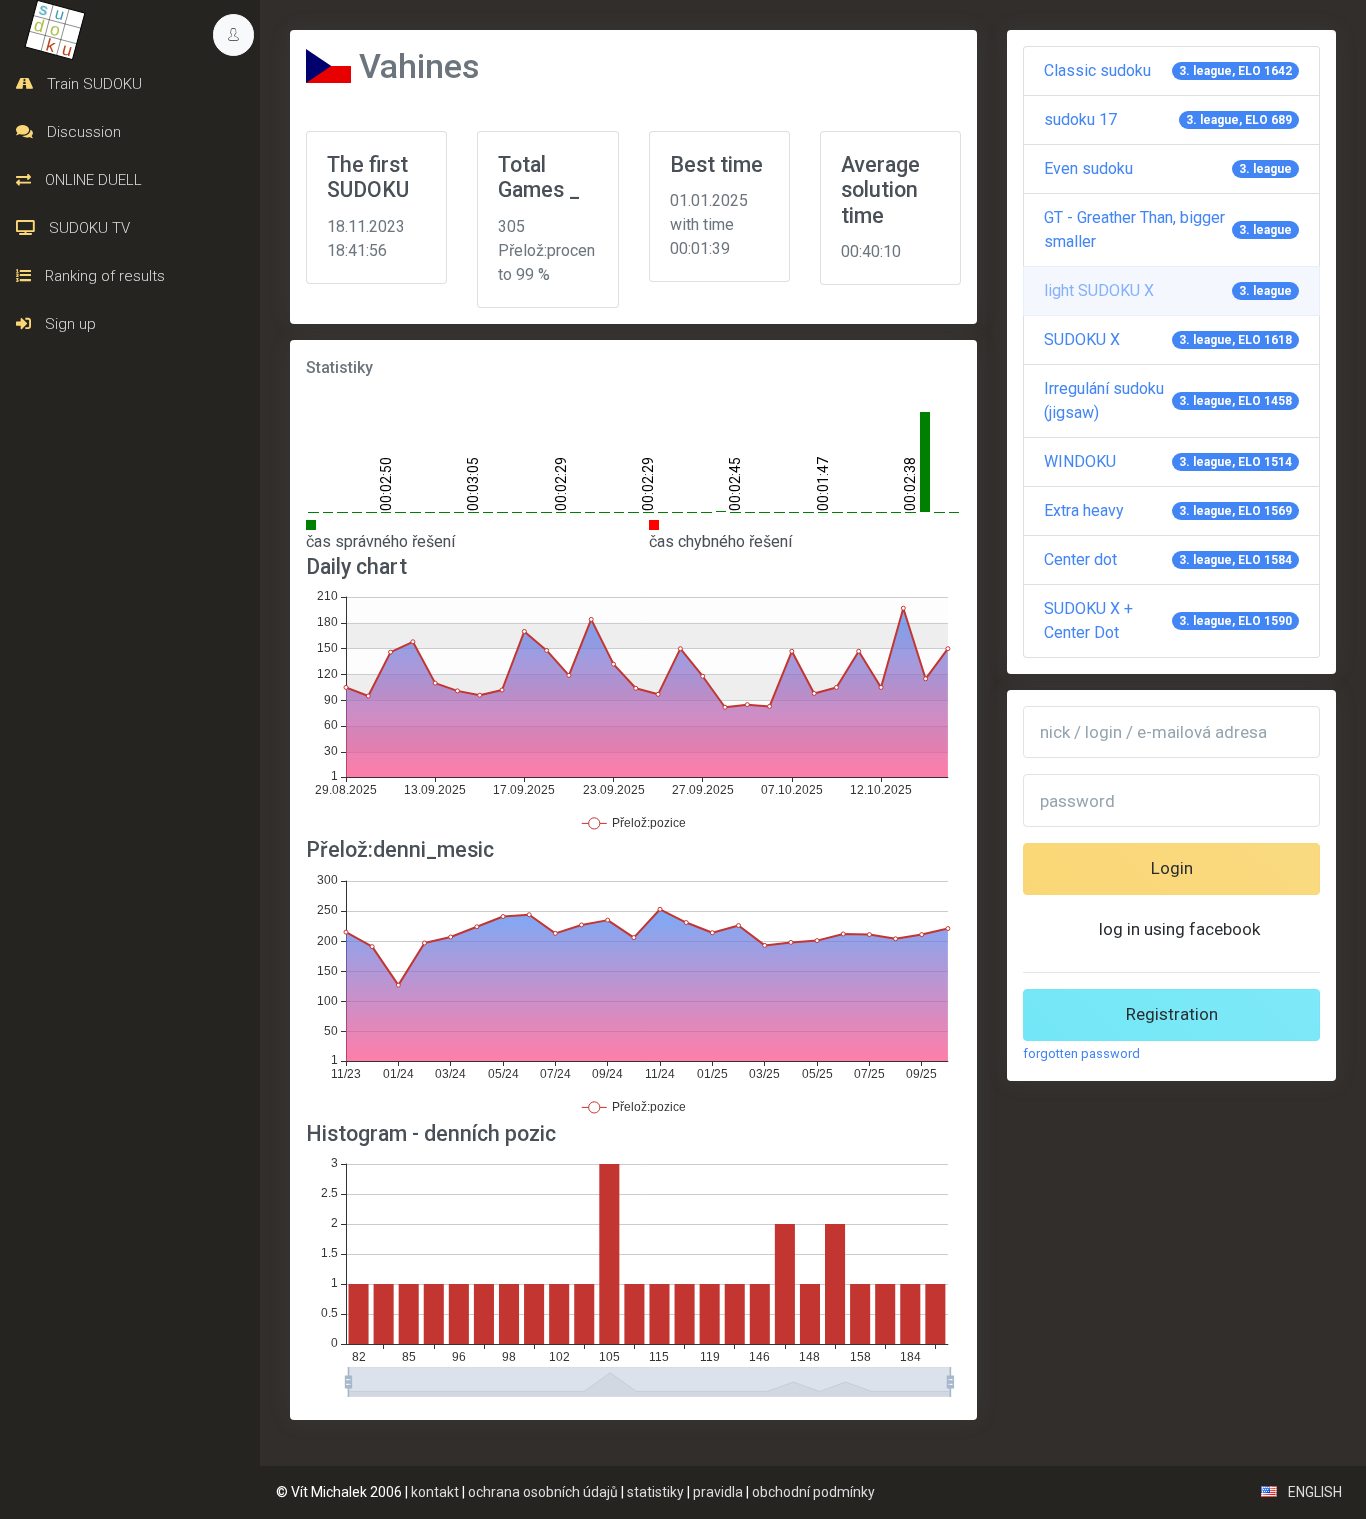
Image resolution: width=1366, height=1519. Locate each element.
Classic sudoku (1167, 70)
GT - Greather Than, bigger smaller (1167, 229)
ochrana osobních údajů (543, 1492)
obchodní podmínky (813, 1492)
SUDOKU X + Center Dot (1167, 620)
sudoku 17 (1167, 119)
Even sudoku (1167, 168)
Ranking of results (103, 276)
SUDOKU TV (87, 228)
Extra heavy (1167, 510)
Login (1172, 868)
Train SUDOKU (92, 84)
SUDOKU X (1167, 339)
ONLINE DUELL (91, 180)
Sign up (68, 324)
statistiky (655, 1492)
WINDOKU (1167, 461)
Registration (1172, 1014)
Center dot (1167, 559)
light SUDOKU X (1167, 290)
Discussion (82, 132)
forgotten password (1081, 1053)
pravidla (718, 1492)
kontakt (435, 1492)
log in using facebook (1179, 929)
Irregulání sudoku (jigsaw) (1167, 400)
